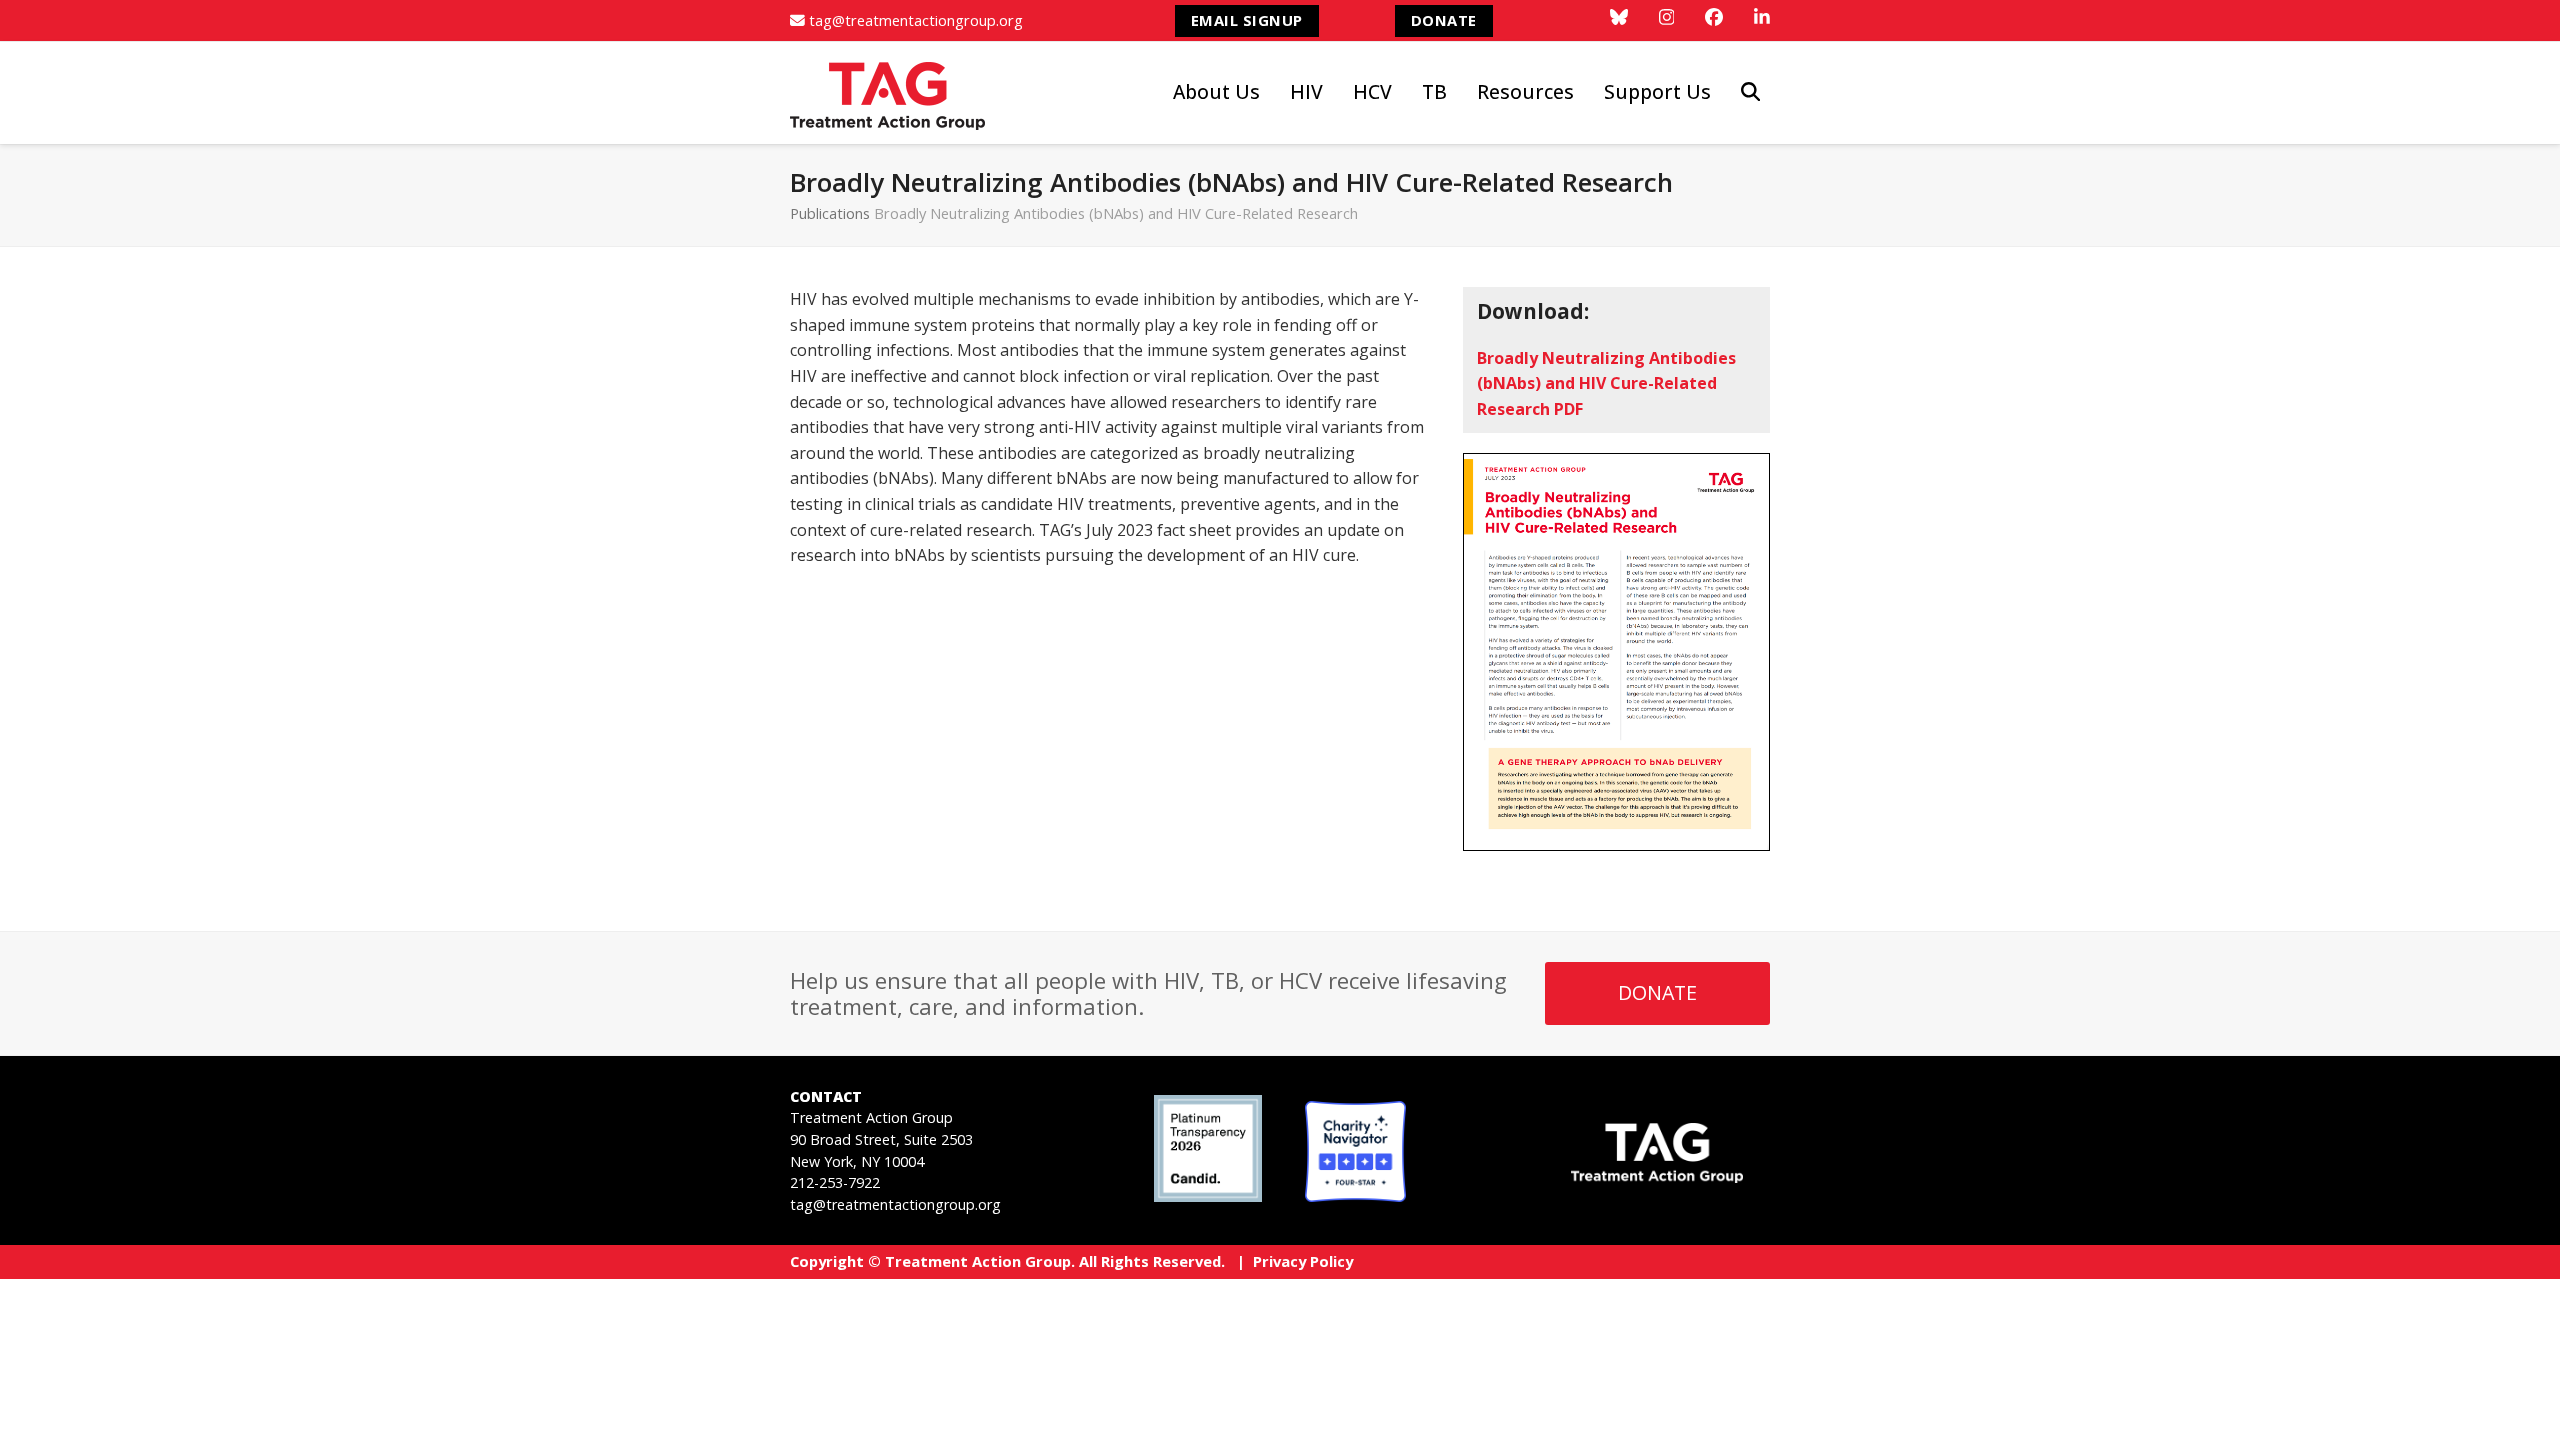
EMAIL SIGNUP (1247, 20)
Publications (830, 213)
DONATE (1444, 20)
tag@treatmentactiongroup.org (916, 20)
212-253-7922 (835, 1182)
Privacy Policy (1303, 1261)
